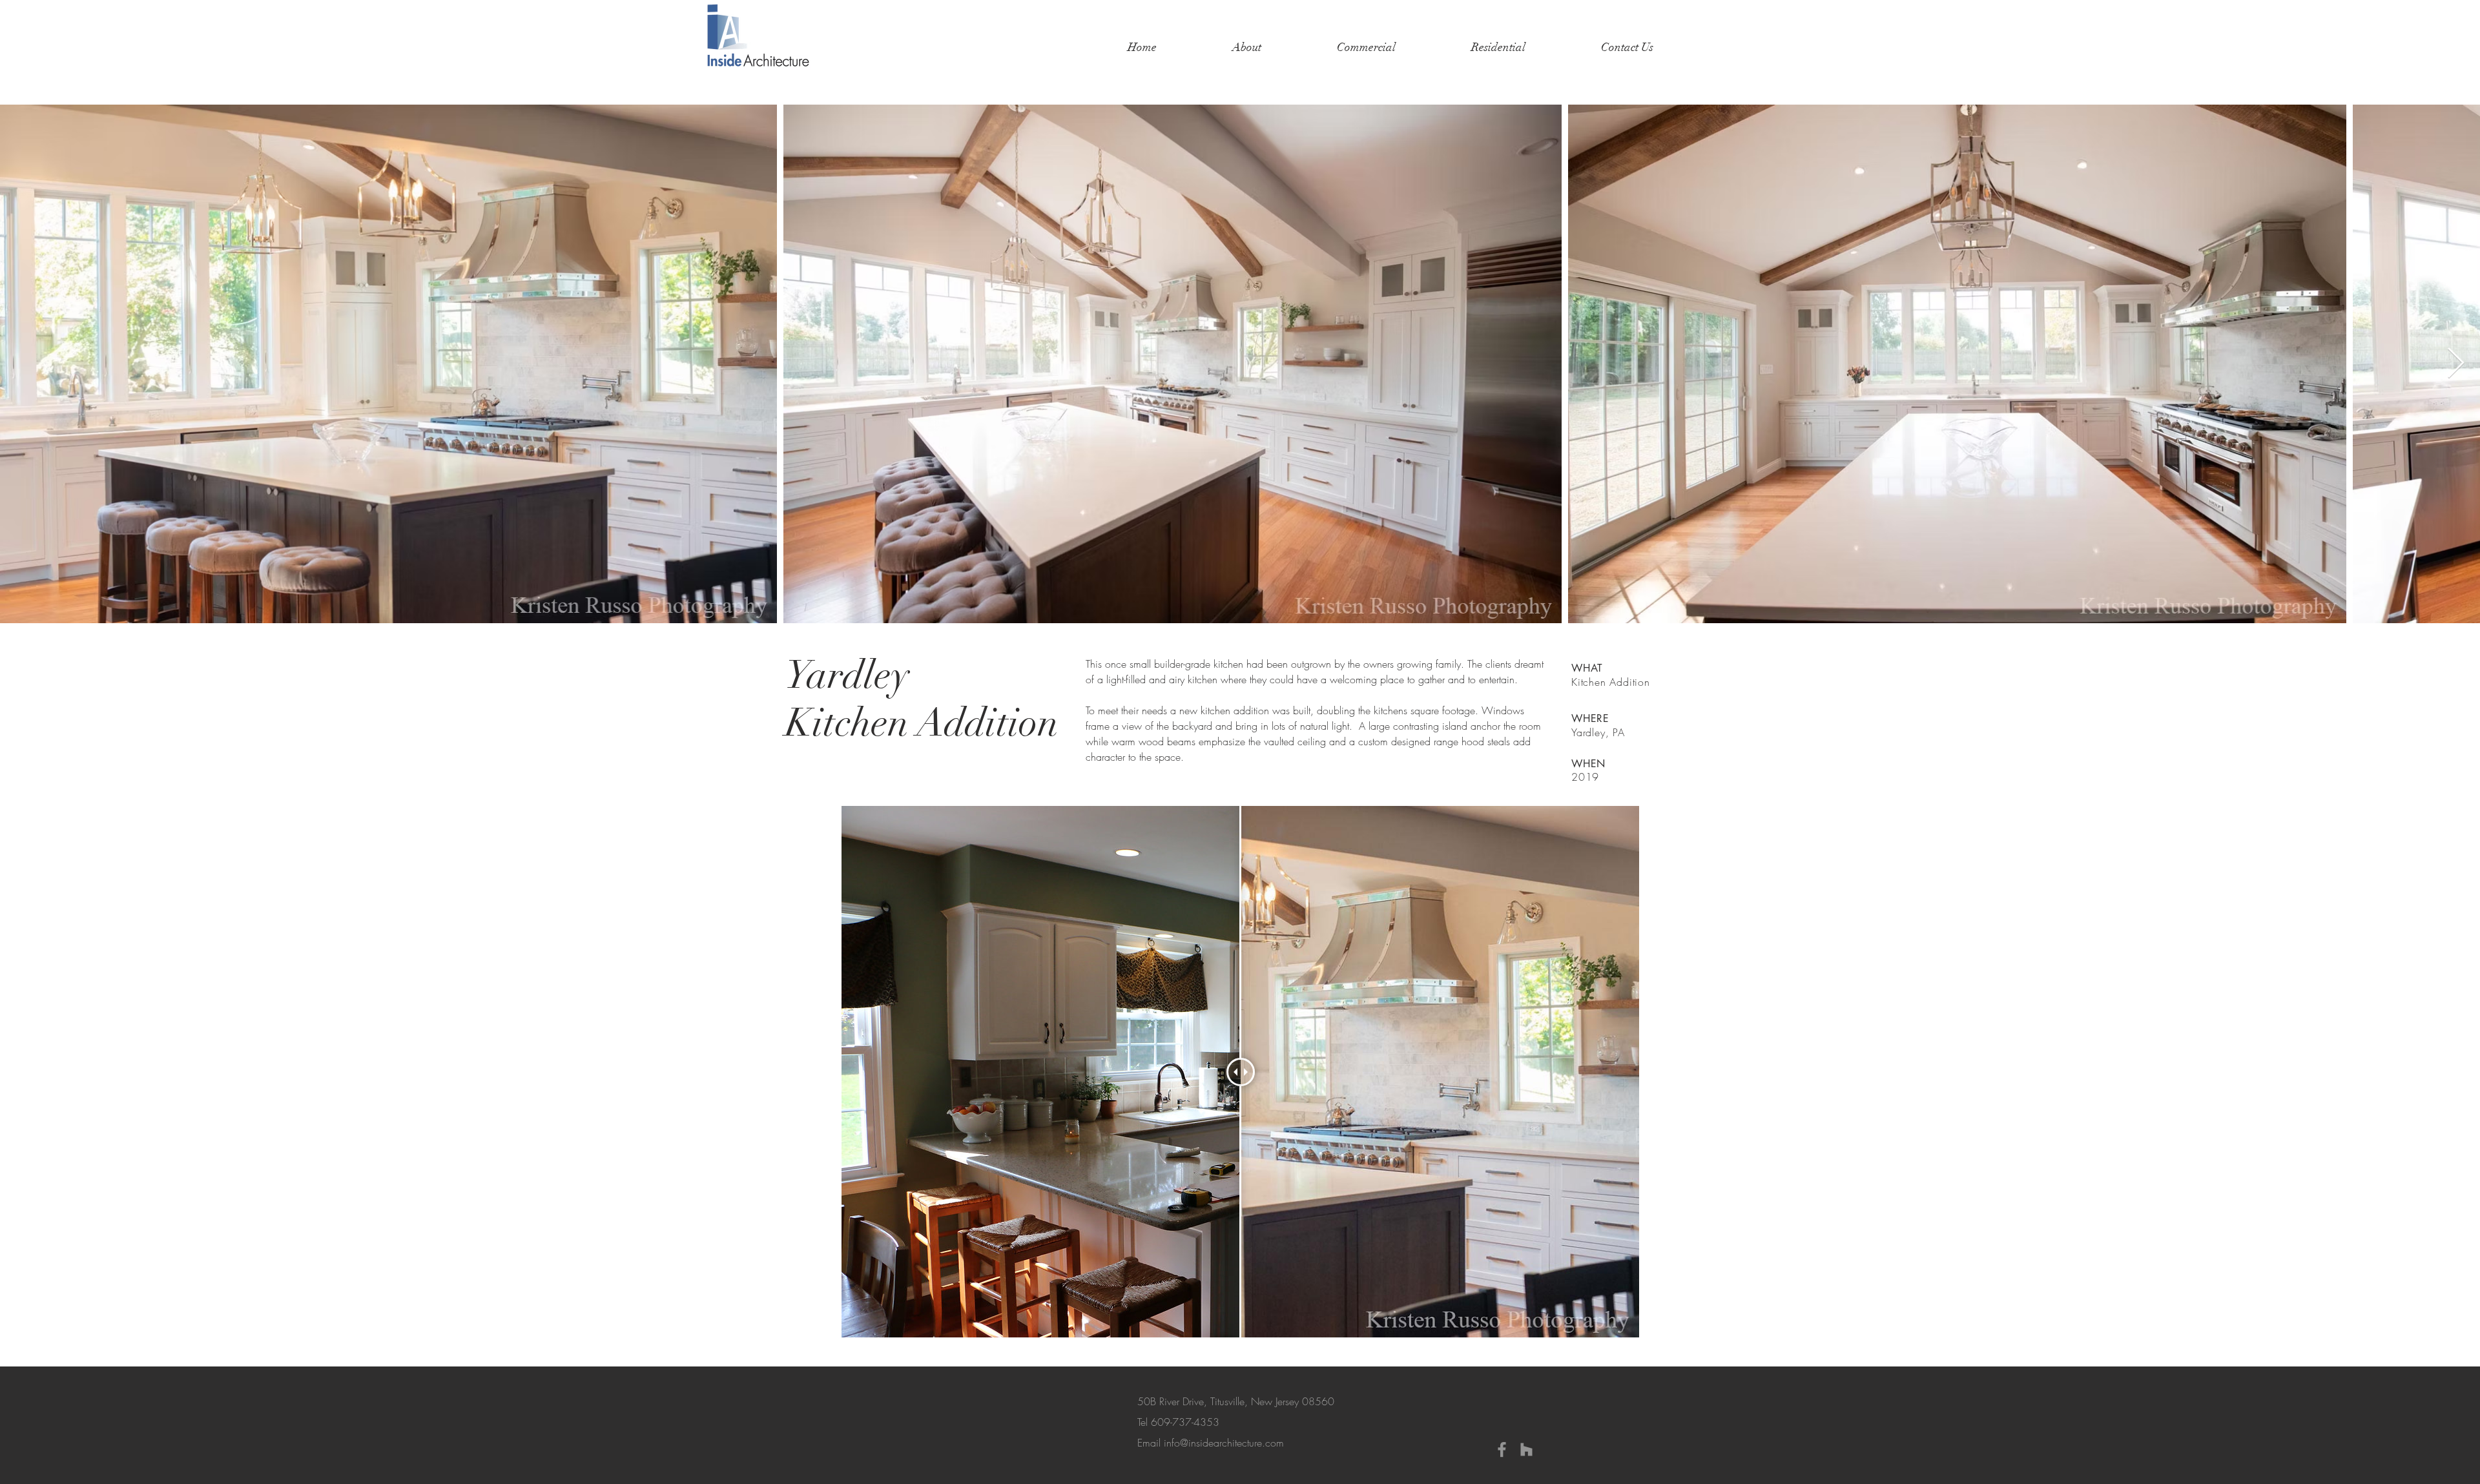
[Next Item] (2455, 364)
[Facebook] (1502, 1449)
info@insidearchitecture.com (1224, 1443)
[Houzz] (1526, 1449)
